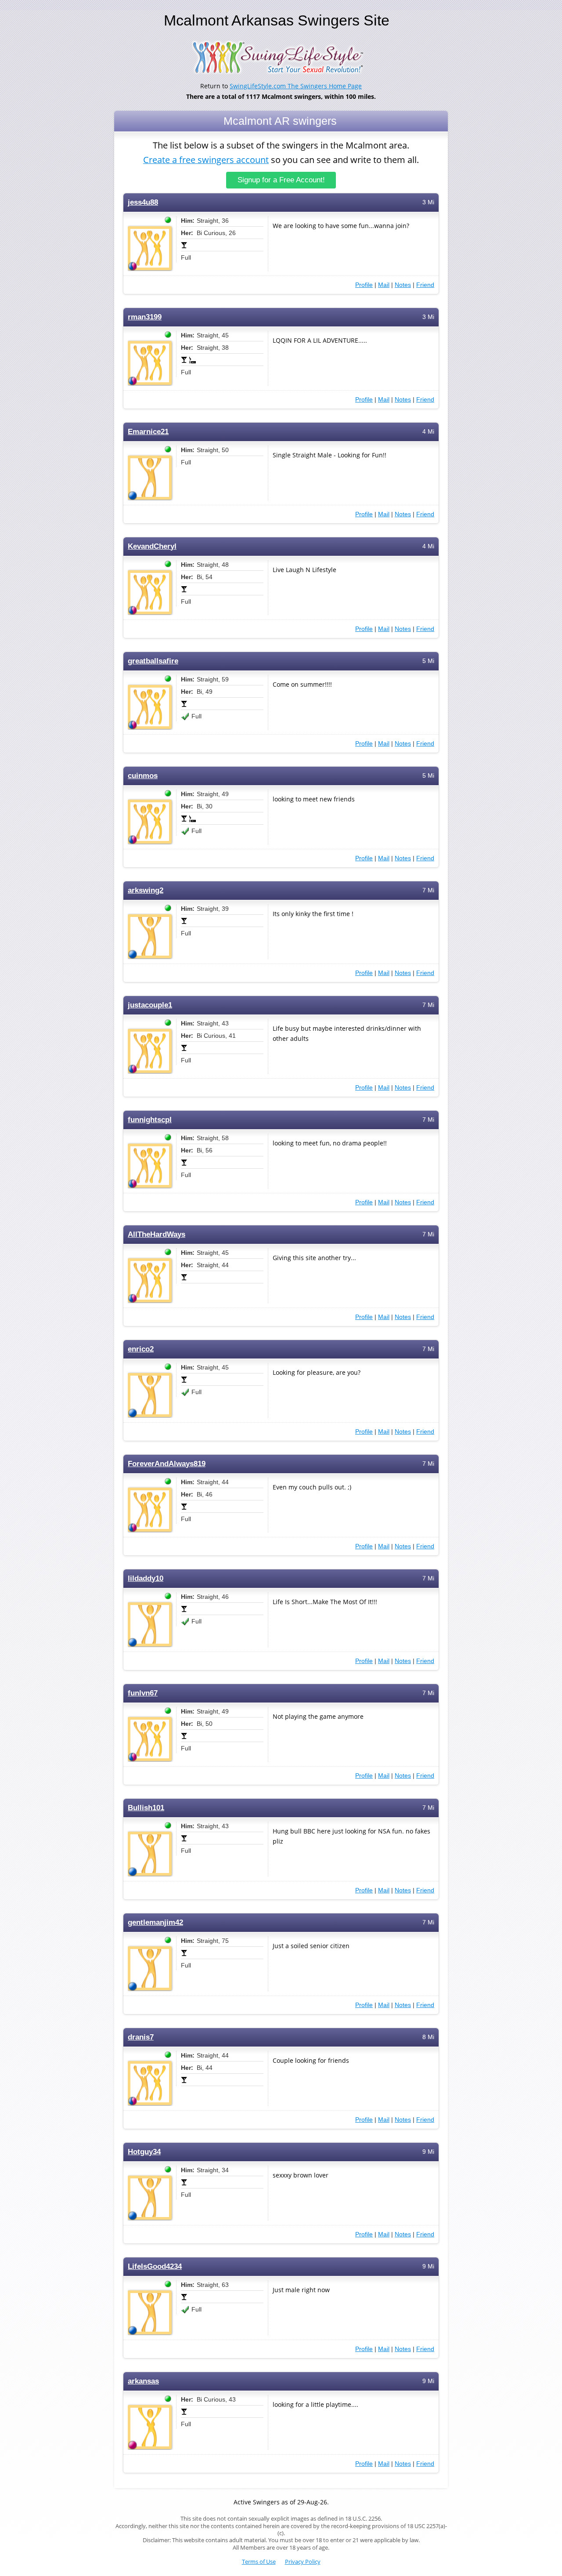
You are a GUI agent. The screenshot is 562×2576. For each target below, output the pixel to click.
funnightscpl (150, 1120)
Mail (384, 285)
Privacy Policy (303, 2562)
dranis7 (141, 2037)
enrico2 (141, 1349)
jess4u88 (143, 202)
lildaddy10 (146, 1578)
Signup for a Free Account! (281, 180)
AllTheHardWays (157, 1234)
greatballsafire (153, 661)
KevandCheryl (152, 546)
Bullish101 (146, 1808)
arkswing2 (146, 890)
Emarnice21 (148, 432)
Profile (364, 285)
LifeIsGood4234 (155, 2266)
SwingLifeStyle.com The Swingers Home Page (296, 86)
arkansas (143, 2381)
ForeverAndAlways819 (167, 1464)
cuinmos (143, 776)
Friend (425, 285)
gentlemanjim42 (155, 1922)
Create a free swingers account (206, 160)
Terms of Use (259, 2562)
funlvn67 (143, 1693)
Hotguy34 (144, 2152)
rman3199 (145, 317)
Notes (403, 285)
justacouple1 (150, 1005)
